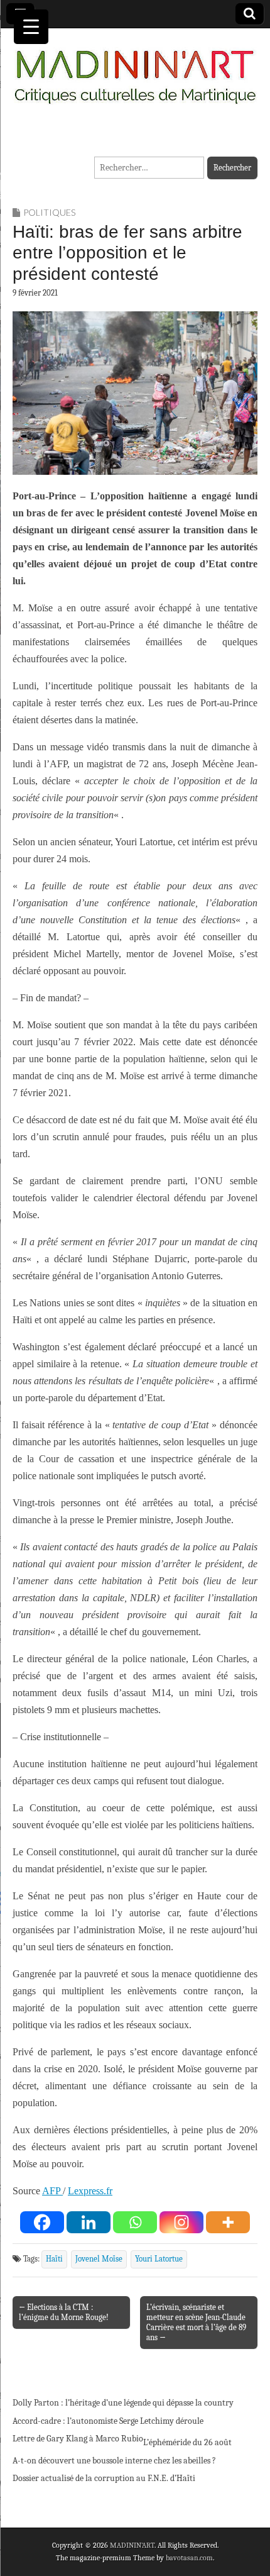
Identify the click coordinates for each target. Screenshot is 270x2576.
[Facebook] (42, 2222)
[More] (228, 2222)
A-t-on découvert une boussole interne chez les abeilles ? (114, 2461)
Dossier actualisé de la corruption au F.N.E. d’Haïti (104, 2478)
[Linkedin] (89, 2222)
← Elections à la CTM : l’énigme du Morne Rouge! (64, 2312)
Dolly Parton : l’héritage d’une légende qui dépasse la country (123, 2403)
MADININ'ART (132, 2545)
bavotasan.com (189, 2558)
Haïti (54, 2259)
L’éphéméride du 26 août (187, 2442)
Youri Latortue (159, 2259)
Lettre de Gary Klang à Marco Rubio (78, 2439)
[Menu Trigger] (31, 27)
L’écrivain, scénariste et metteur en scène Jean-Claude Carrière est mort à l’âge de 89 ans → (196, 2322)
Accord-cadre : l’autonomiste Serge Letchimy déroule (108, 2421)
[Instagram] (181, 2222)
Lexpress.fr (90, 2191)
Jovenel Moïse (99, 2259)
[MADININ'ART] (135, 69)
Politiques (49, 212)
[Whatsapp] (135, 2222)
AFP (52, 2191)
